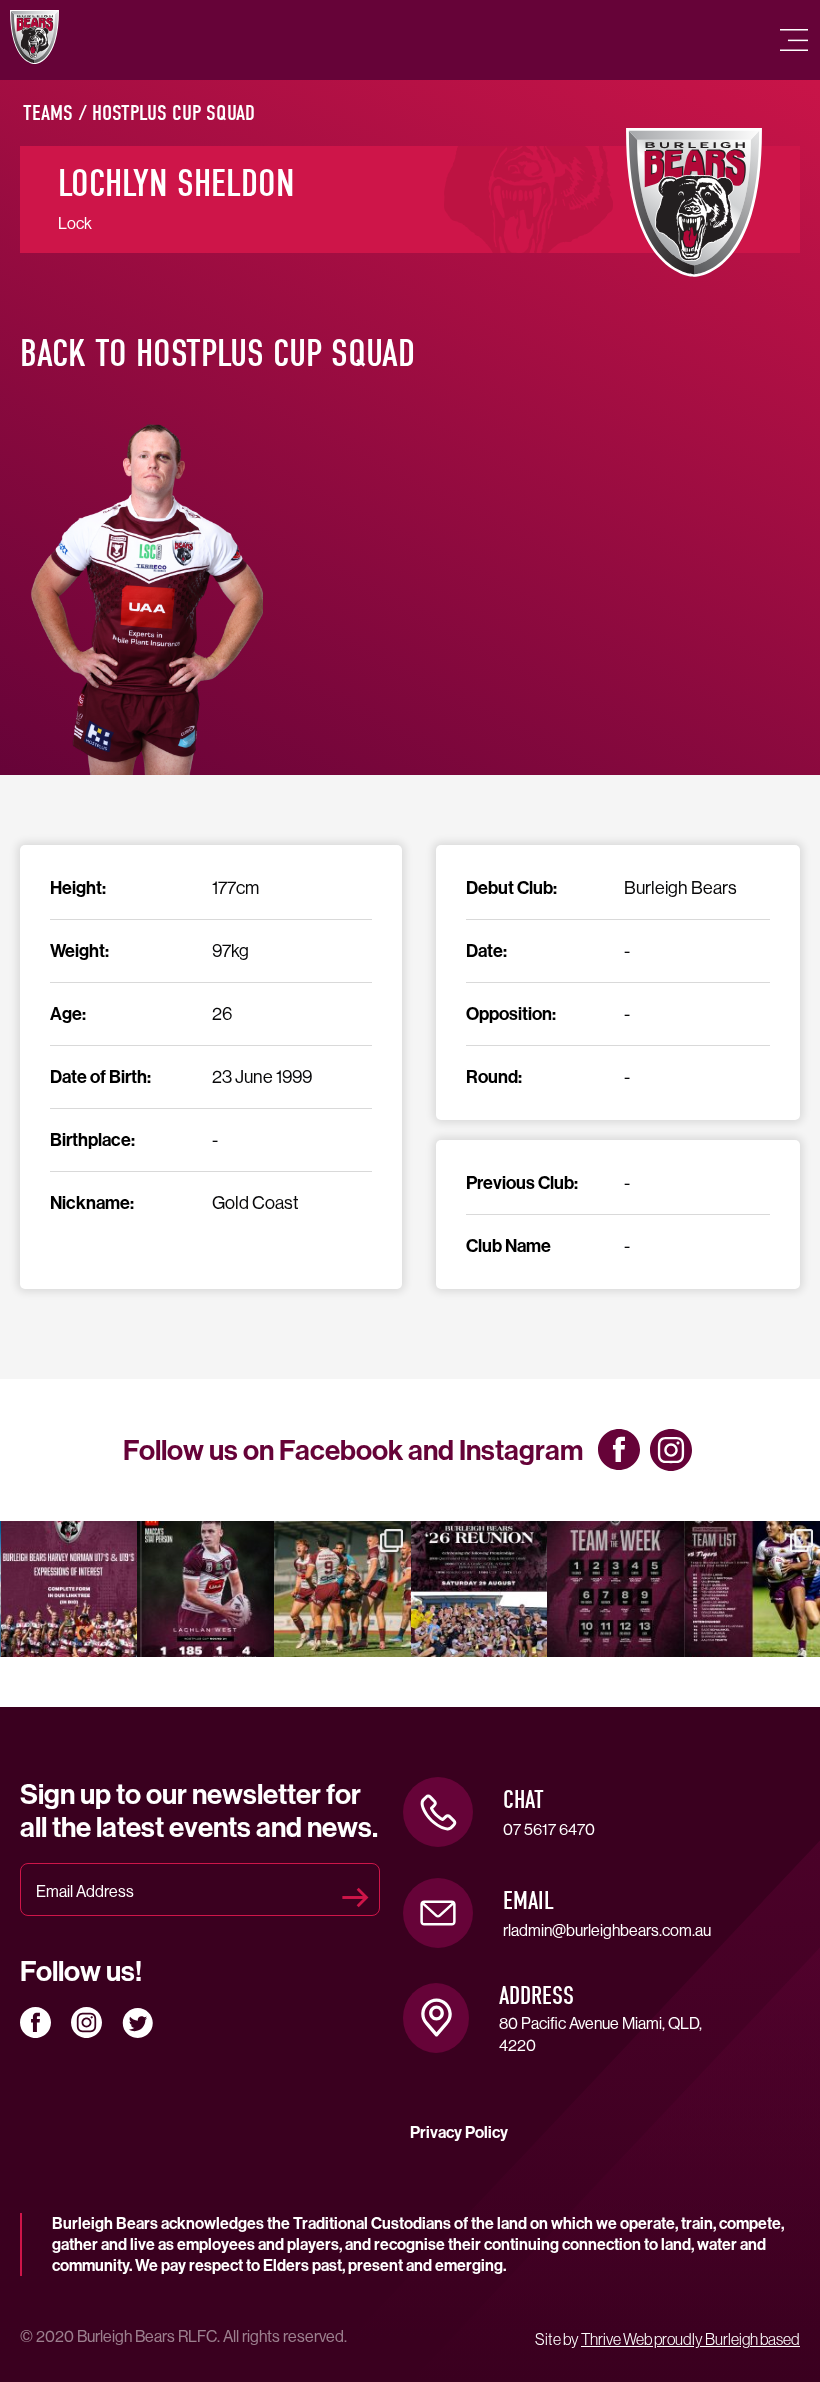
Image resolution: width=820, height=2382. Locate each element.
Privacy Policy (459, 2132)
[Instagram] (117, 1638)
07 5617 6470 (549, 1829)
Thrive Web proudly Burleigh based (690, 2339)
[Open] (69, 1589)
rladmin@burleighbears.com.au (607, 1930)
